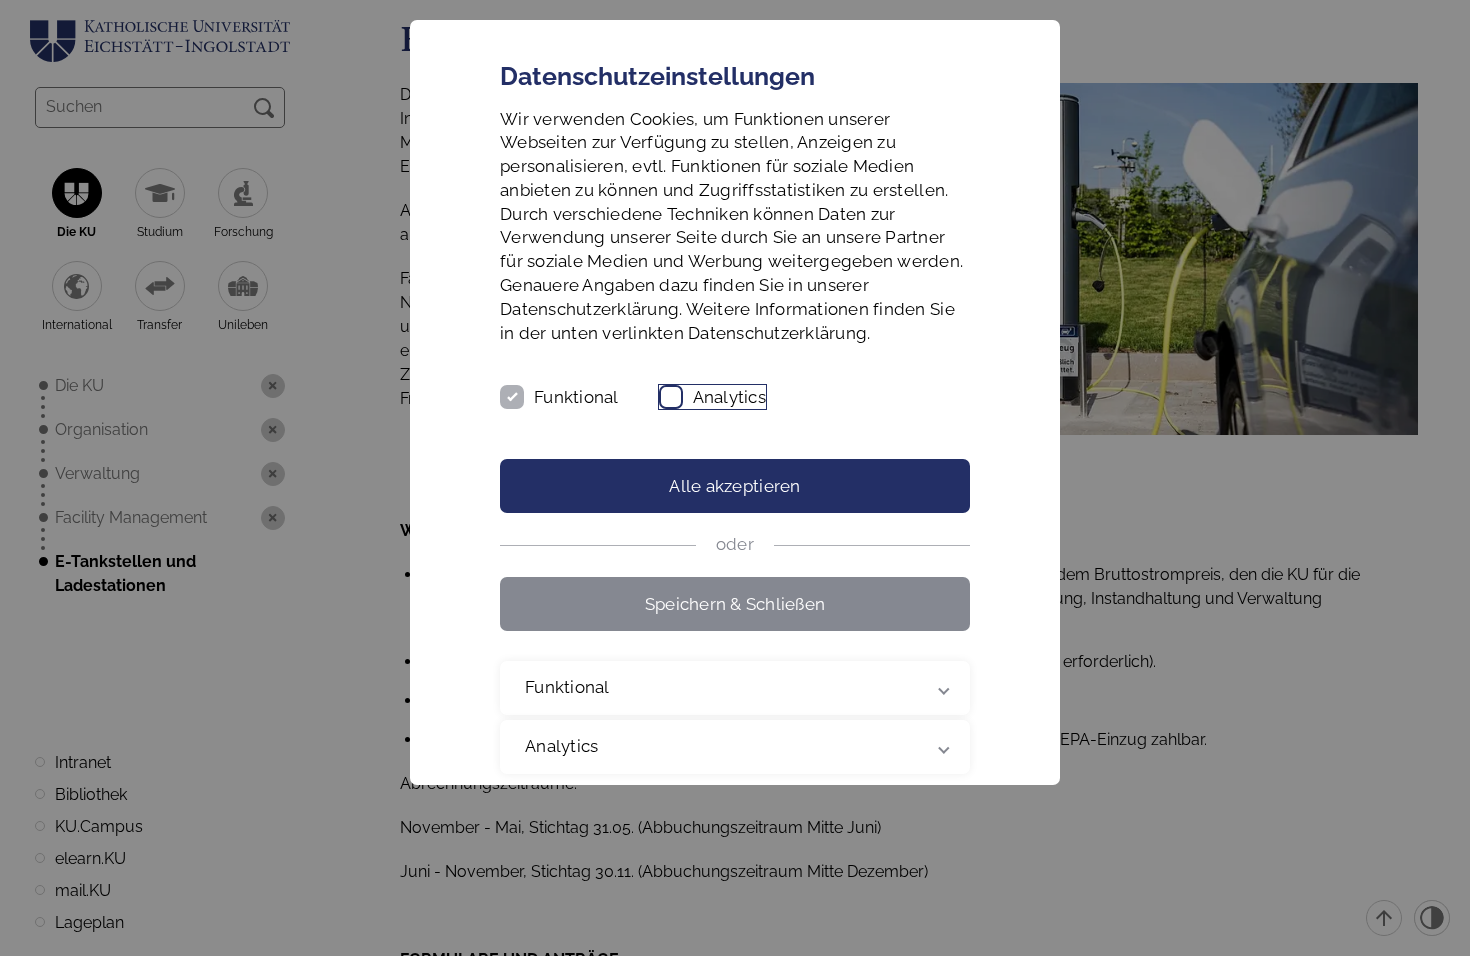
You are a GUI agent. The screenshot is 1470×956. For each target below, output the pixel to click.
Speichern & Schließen (735, 604)
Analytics (729, 397)
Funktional (576, 397)
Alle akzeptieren (734, 486)
